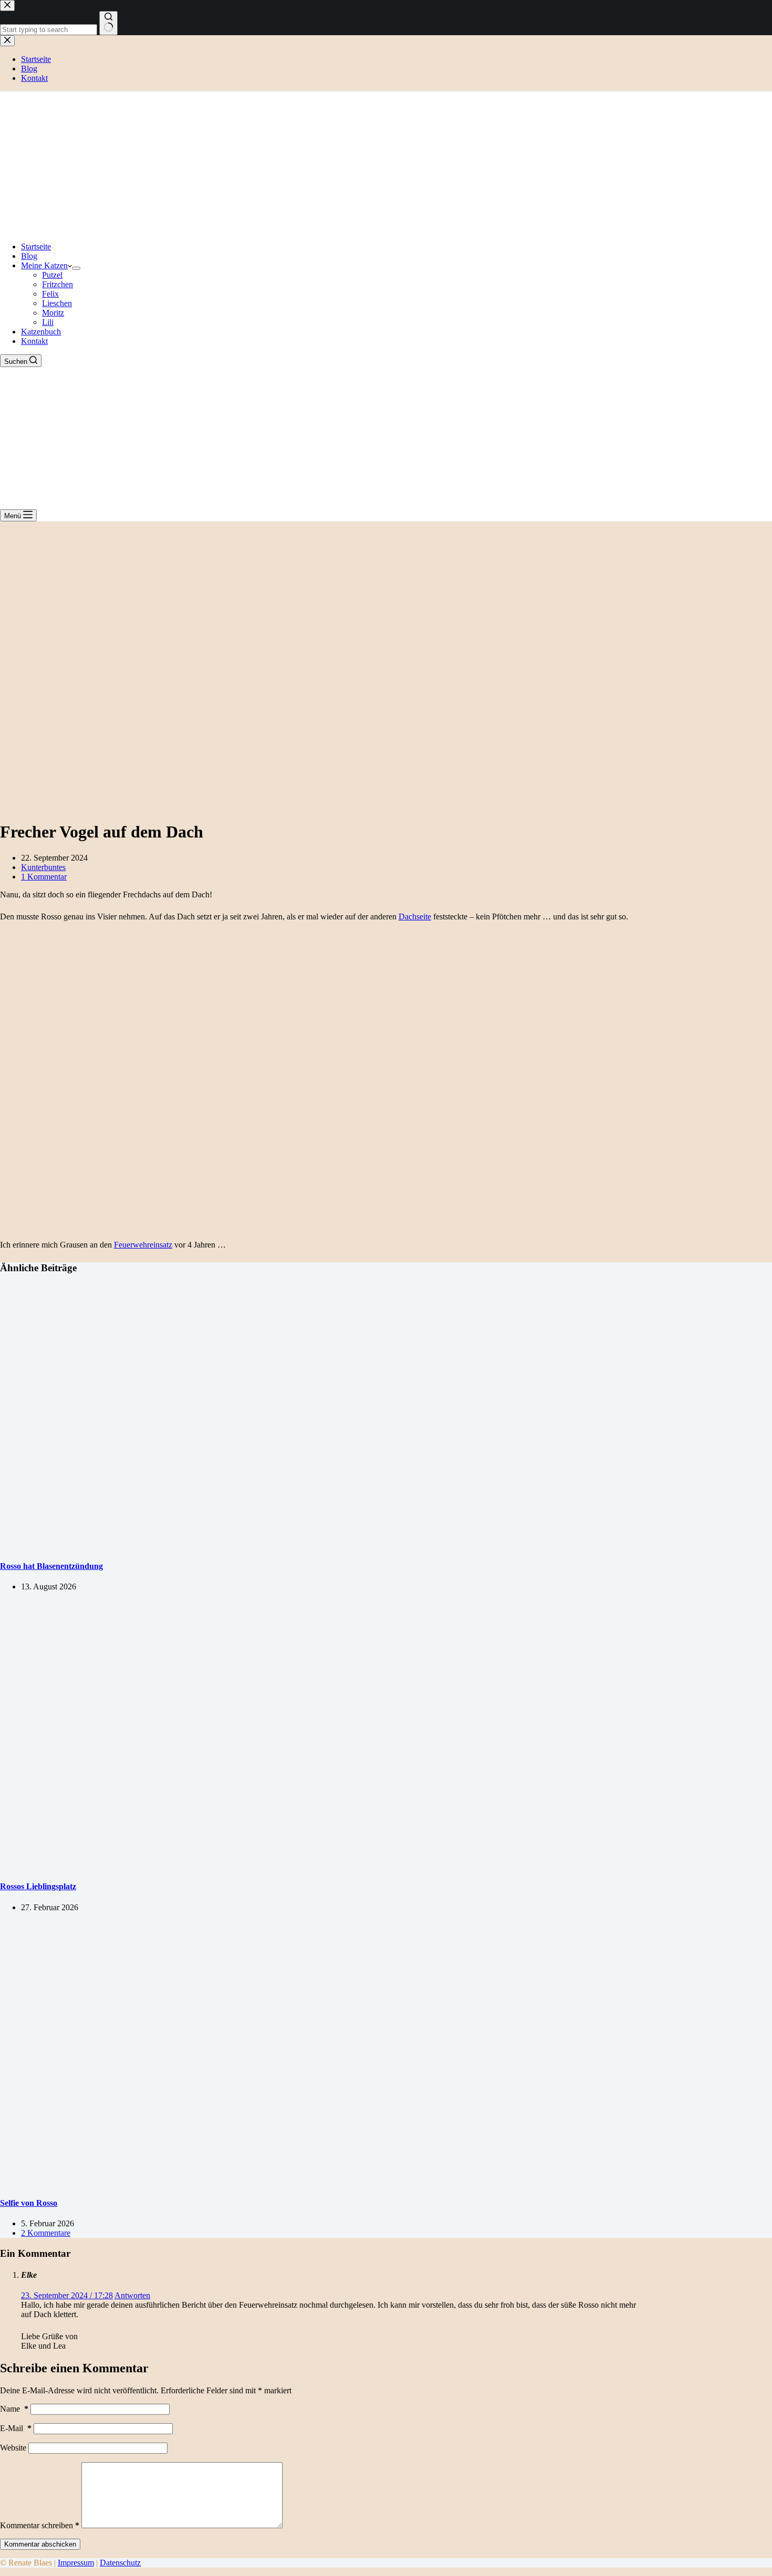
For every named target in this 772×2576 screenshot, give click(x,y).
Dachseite (415, 917)
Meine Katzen (44, 265)
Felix (50, 294)
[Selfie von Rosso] (202, 2182)
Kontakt (34, 341)
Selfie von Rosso (29, 2203)
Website (13, 2448)
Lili (48, 322)
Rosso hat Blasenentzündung (51, 1566)
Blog (29, 256)
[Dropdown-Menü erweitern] (76, 268)
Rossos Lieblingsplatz (38, 1886)
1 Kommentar (44, 877)
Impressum (76, 2563)
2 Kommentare (46, 2233)
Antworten (132, 2295)
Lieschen (57, 303)
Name (14, 2409)
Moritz (53, 313)
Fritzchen (58, 284)
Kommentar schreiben (40, 2525)
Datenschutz (120, 2563)
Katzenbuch (41, 332)
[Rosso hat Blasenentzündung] (202, 1546)
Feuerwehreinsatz (143, 1245)
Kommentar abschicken (40, 2544)
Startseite (36, 247)
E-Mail (16, 2428)
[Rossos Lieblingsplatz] (202, 1866)
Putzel (52, 275)
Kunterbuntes (43, 867)
